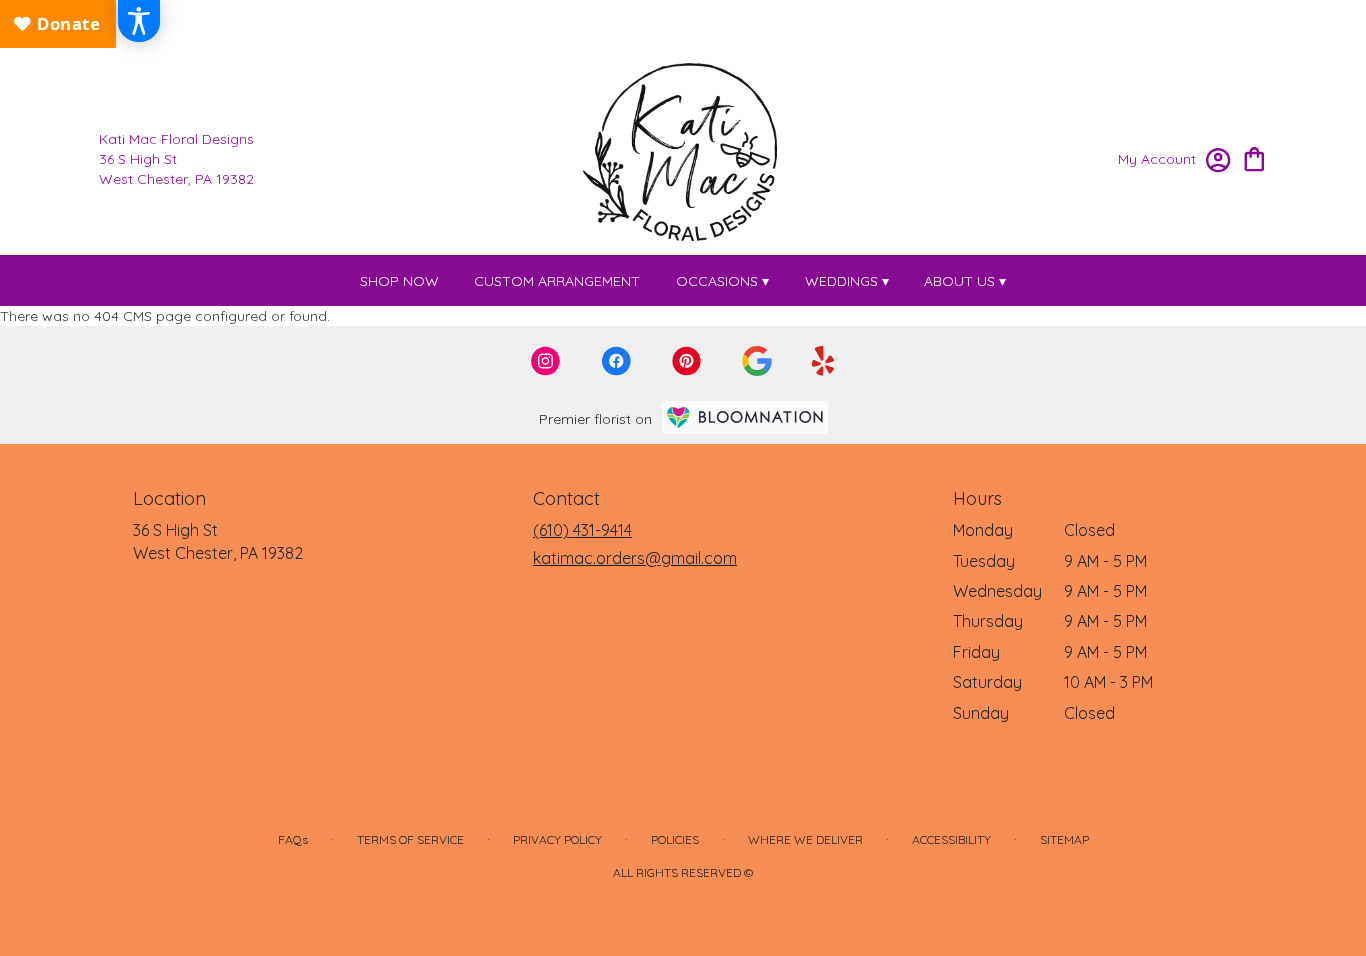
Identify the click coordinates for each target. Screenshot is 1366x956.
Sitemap (1064, 839)
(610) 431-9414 (582, 530)
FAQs (293, 839)
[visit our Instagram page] (546, 361)
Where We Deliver (805, 839)
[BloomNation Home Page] (745, 417)
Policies (675, 839)
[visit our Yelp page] (823, 361)
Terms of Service (410, 839)
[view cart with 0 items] (1254, 157)
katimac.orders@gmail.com (635, 558)
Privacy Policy (557, 839)
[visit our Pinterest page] (687, 361)
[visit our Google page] (757, 361)
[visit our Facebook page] (616, 361)
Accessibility (951, 839)
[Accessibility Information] (139, 21)
